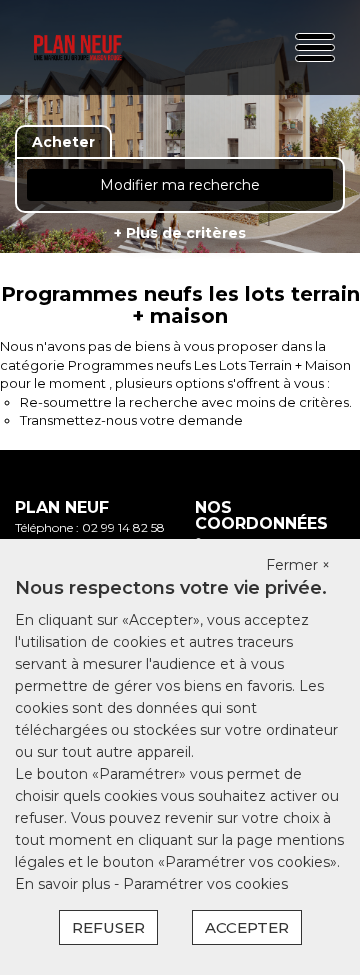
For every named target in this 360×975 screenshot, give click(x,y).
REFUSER (108, 927)
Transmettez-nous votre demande (131, 420)
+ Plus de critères (180, 233)
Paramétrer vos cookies (205, 884)
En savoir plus (64, 884)
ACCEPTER (247, 927)
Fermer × (298, 565)
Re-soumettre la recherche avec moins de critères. (186, 402)
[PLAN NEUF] (78, 47)
